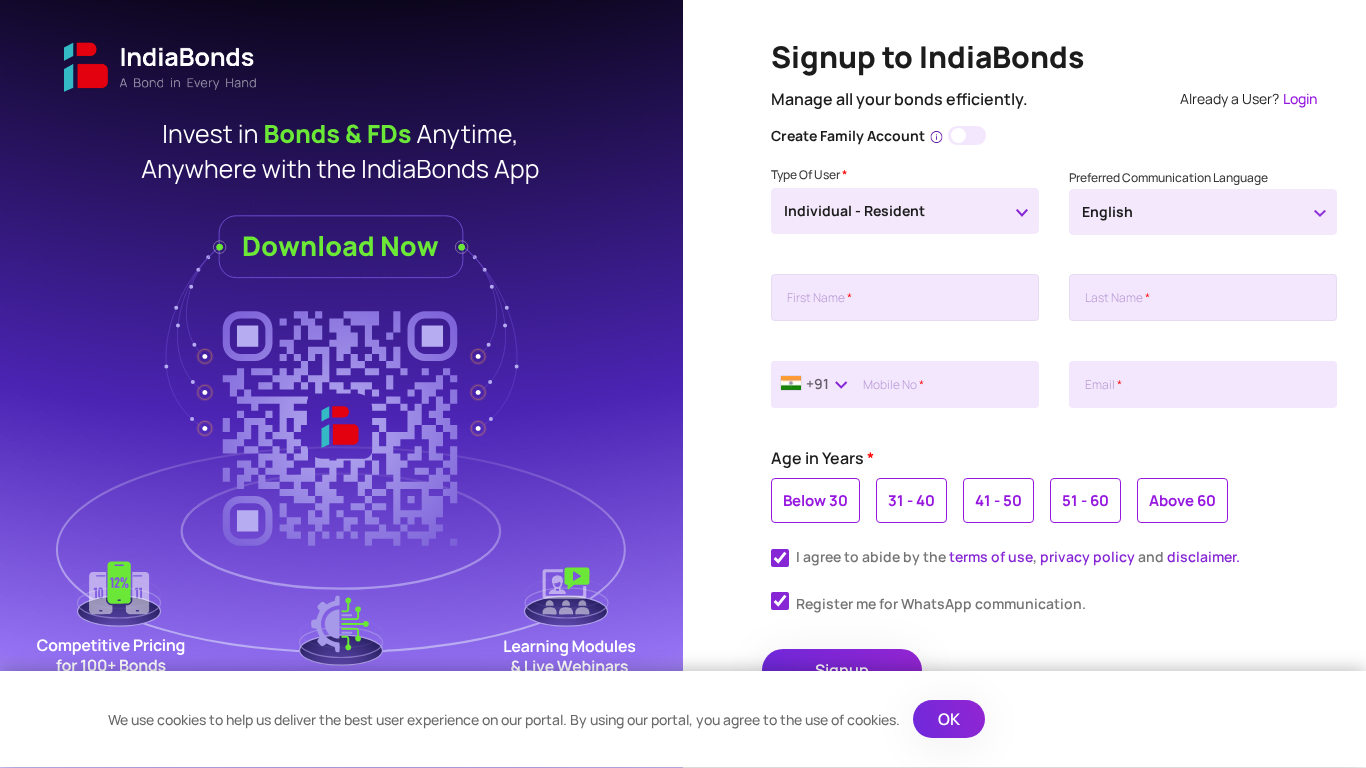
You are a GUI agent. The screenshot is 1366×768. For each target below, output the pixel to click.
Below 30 (815, 500)
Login (1300, 98)
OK (949, 719)
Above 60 (1182, 500)
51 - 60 (1085, 500)
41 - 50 (998, 500)
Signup (842, 670)
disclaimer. (1203, 556)
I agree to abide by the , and (1018, 556)
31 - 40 (911, 500)
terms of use (991, 556)
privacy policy (1087, 556)
